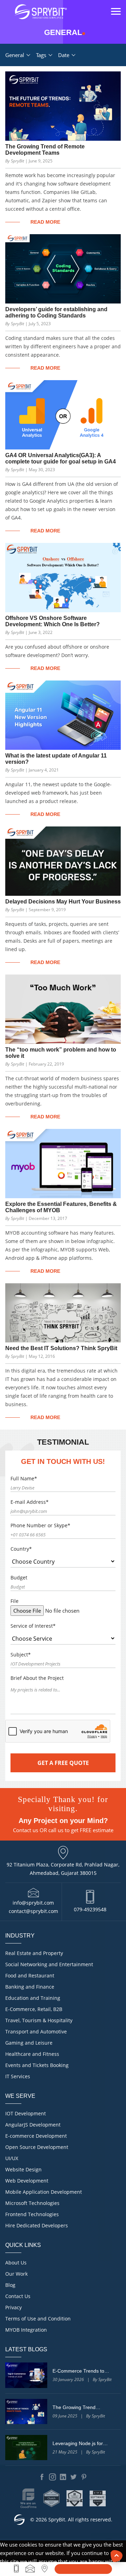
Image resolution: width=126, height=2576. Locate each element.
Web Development (27, 2181)
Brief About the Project (37, 1678)
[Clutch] (51, 2498)
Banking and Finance (30, 1987)
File (15, 1601)
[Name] (83, 2569)
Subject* (21, 1654)
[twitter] (73, 2477)
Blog (10, 2285)
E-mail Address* (30, 1502)
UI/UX (12, 2158)
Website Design (23, 2169)
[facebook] (42, 2477)
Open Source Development (37, 2147)
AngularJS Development (33, 2125)
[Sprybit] (40, 12)
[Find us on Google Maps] (45, 2569)
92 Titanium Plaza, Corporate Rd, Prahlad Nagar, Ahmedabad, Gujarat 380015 (63, 1869)
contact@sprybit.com (33, 1911)
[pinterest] (84, 2477)
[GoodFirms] (28, 2498)
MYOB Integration (26, 2330)
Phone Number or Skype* (40, 1525)
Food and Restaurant (30, 1975)
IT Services (18, 2076)
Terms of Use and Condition (38, 2319)
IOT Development (26, 2113)
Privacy (13, 2307)
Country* (21, 1549)
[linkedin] (63, 2477)
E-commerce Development (36, 2136)
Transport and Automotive (36, 2032)
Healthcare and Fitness (32, 2054)
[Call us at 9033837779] (16, 2569)
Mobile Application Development (44, 2192)
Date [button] (64, 55)
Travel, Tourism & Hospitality (39, 2020)
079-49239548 (90, 1909)
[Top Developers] (75, 2498)
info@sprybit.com (33, 1903)
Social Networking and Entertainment (49, 1964)
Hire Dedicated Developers (37, 2225)
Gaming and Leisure (29, 2043)
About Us (16, 2263)
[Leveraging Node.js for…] (26, 2448)
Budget (19, 1577)
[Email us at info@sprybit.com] (30, 2569)
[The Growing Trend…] (26, 2411)
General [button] (15, 55)
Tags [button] (42, 55)
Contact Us (18, 2296)
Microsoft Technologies (32, 2203)
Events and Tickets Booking (37, 2065)
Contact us (26, 1830)
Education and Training (33, 1998)
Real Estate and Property (34, 1953)
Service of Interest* (33, 1626)
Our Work (16, 2274)
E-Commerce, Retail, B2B (34, 2009)
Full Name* (24, 1478)
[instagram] (52, 2477)
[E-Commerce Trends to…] (26, 2375)
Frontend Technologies (32, 2214)
